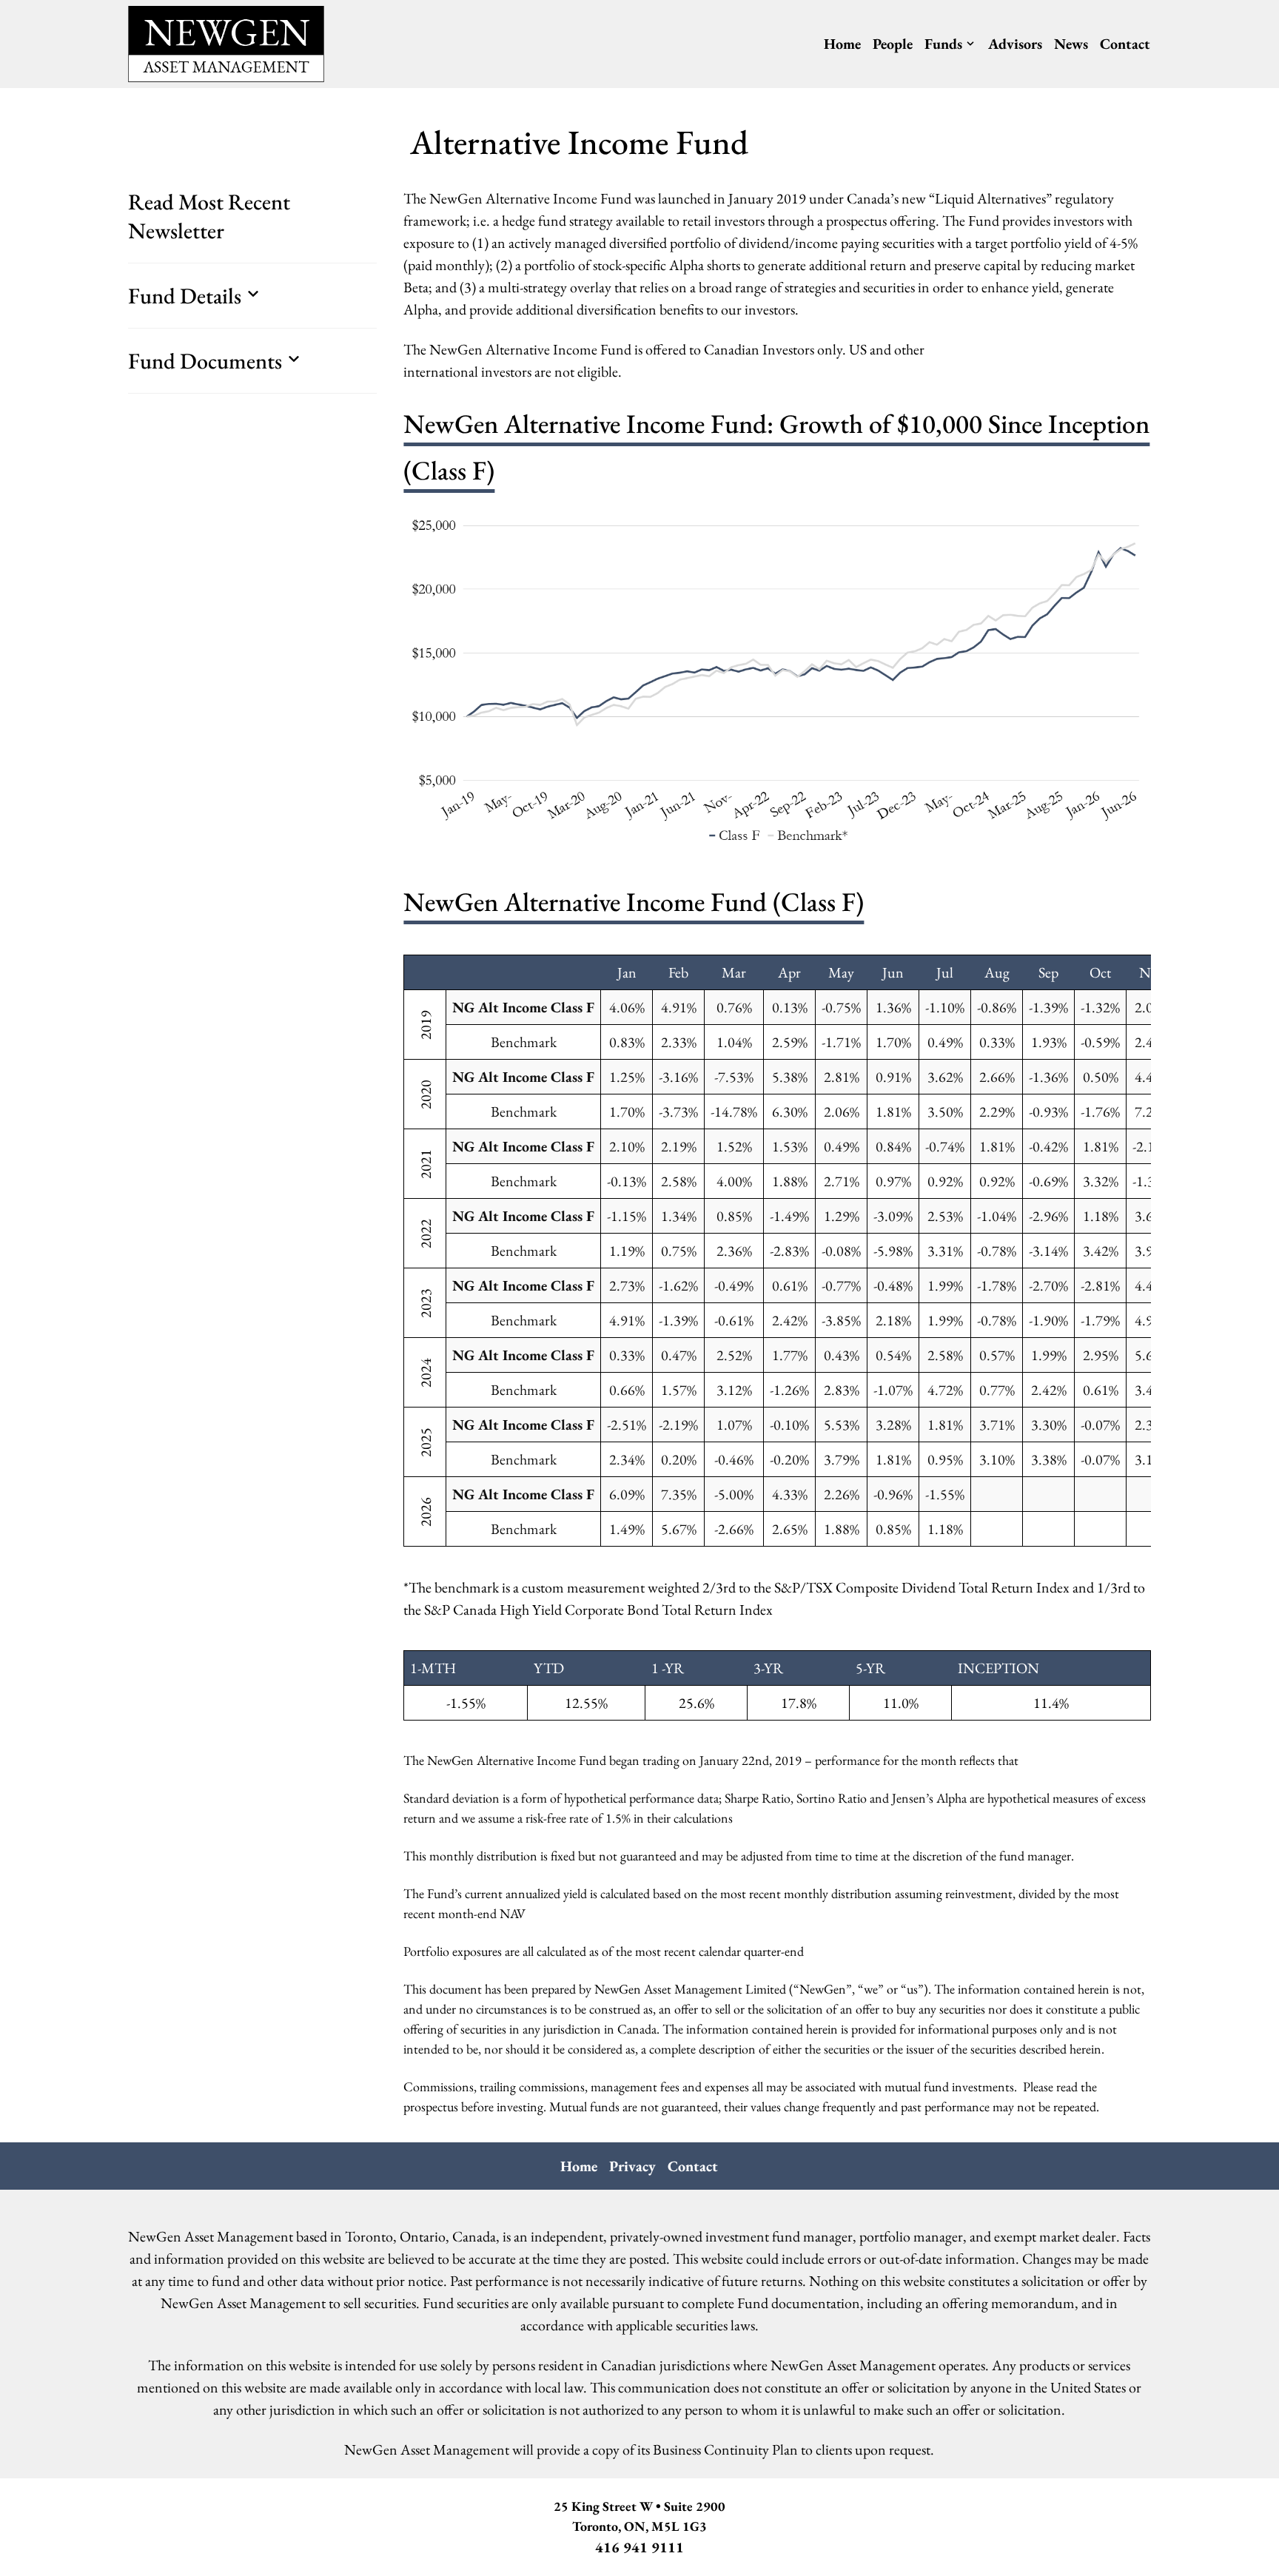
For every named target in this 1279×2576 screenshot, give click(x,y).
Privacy (632, 2166)
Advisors (1015, 44)
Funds (943, 44)
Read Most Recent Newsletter (209, 216)
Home (842, 44)
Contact (1125, 44)
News (1071, 44)
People (893, 44)
